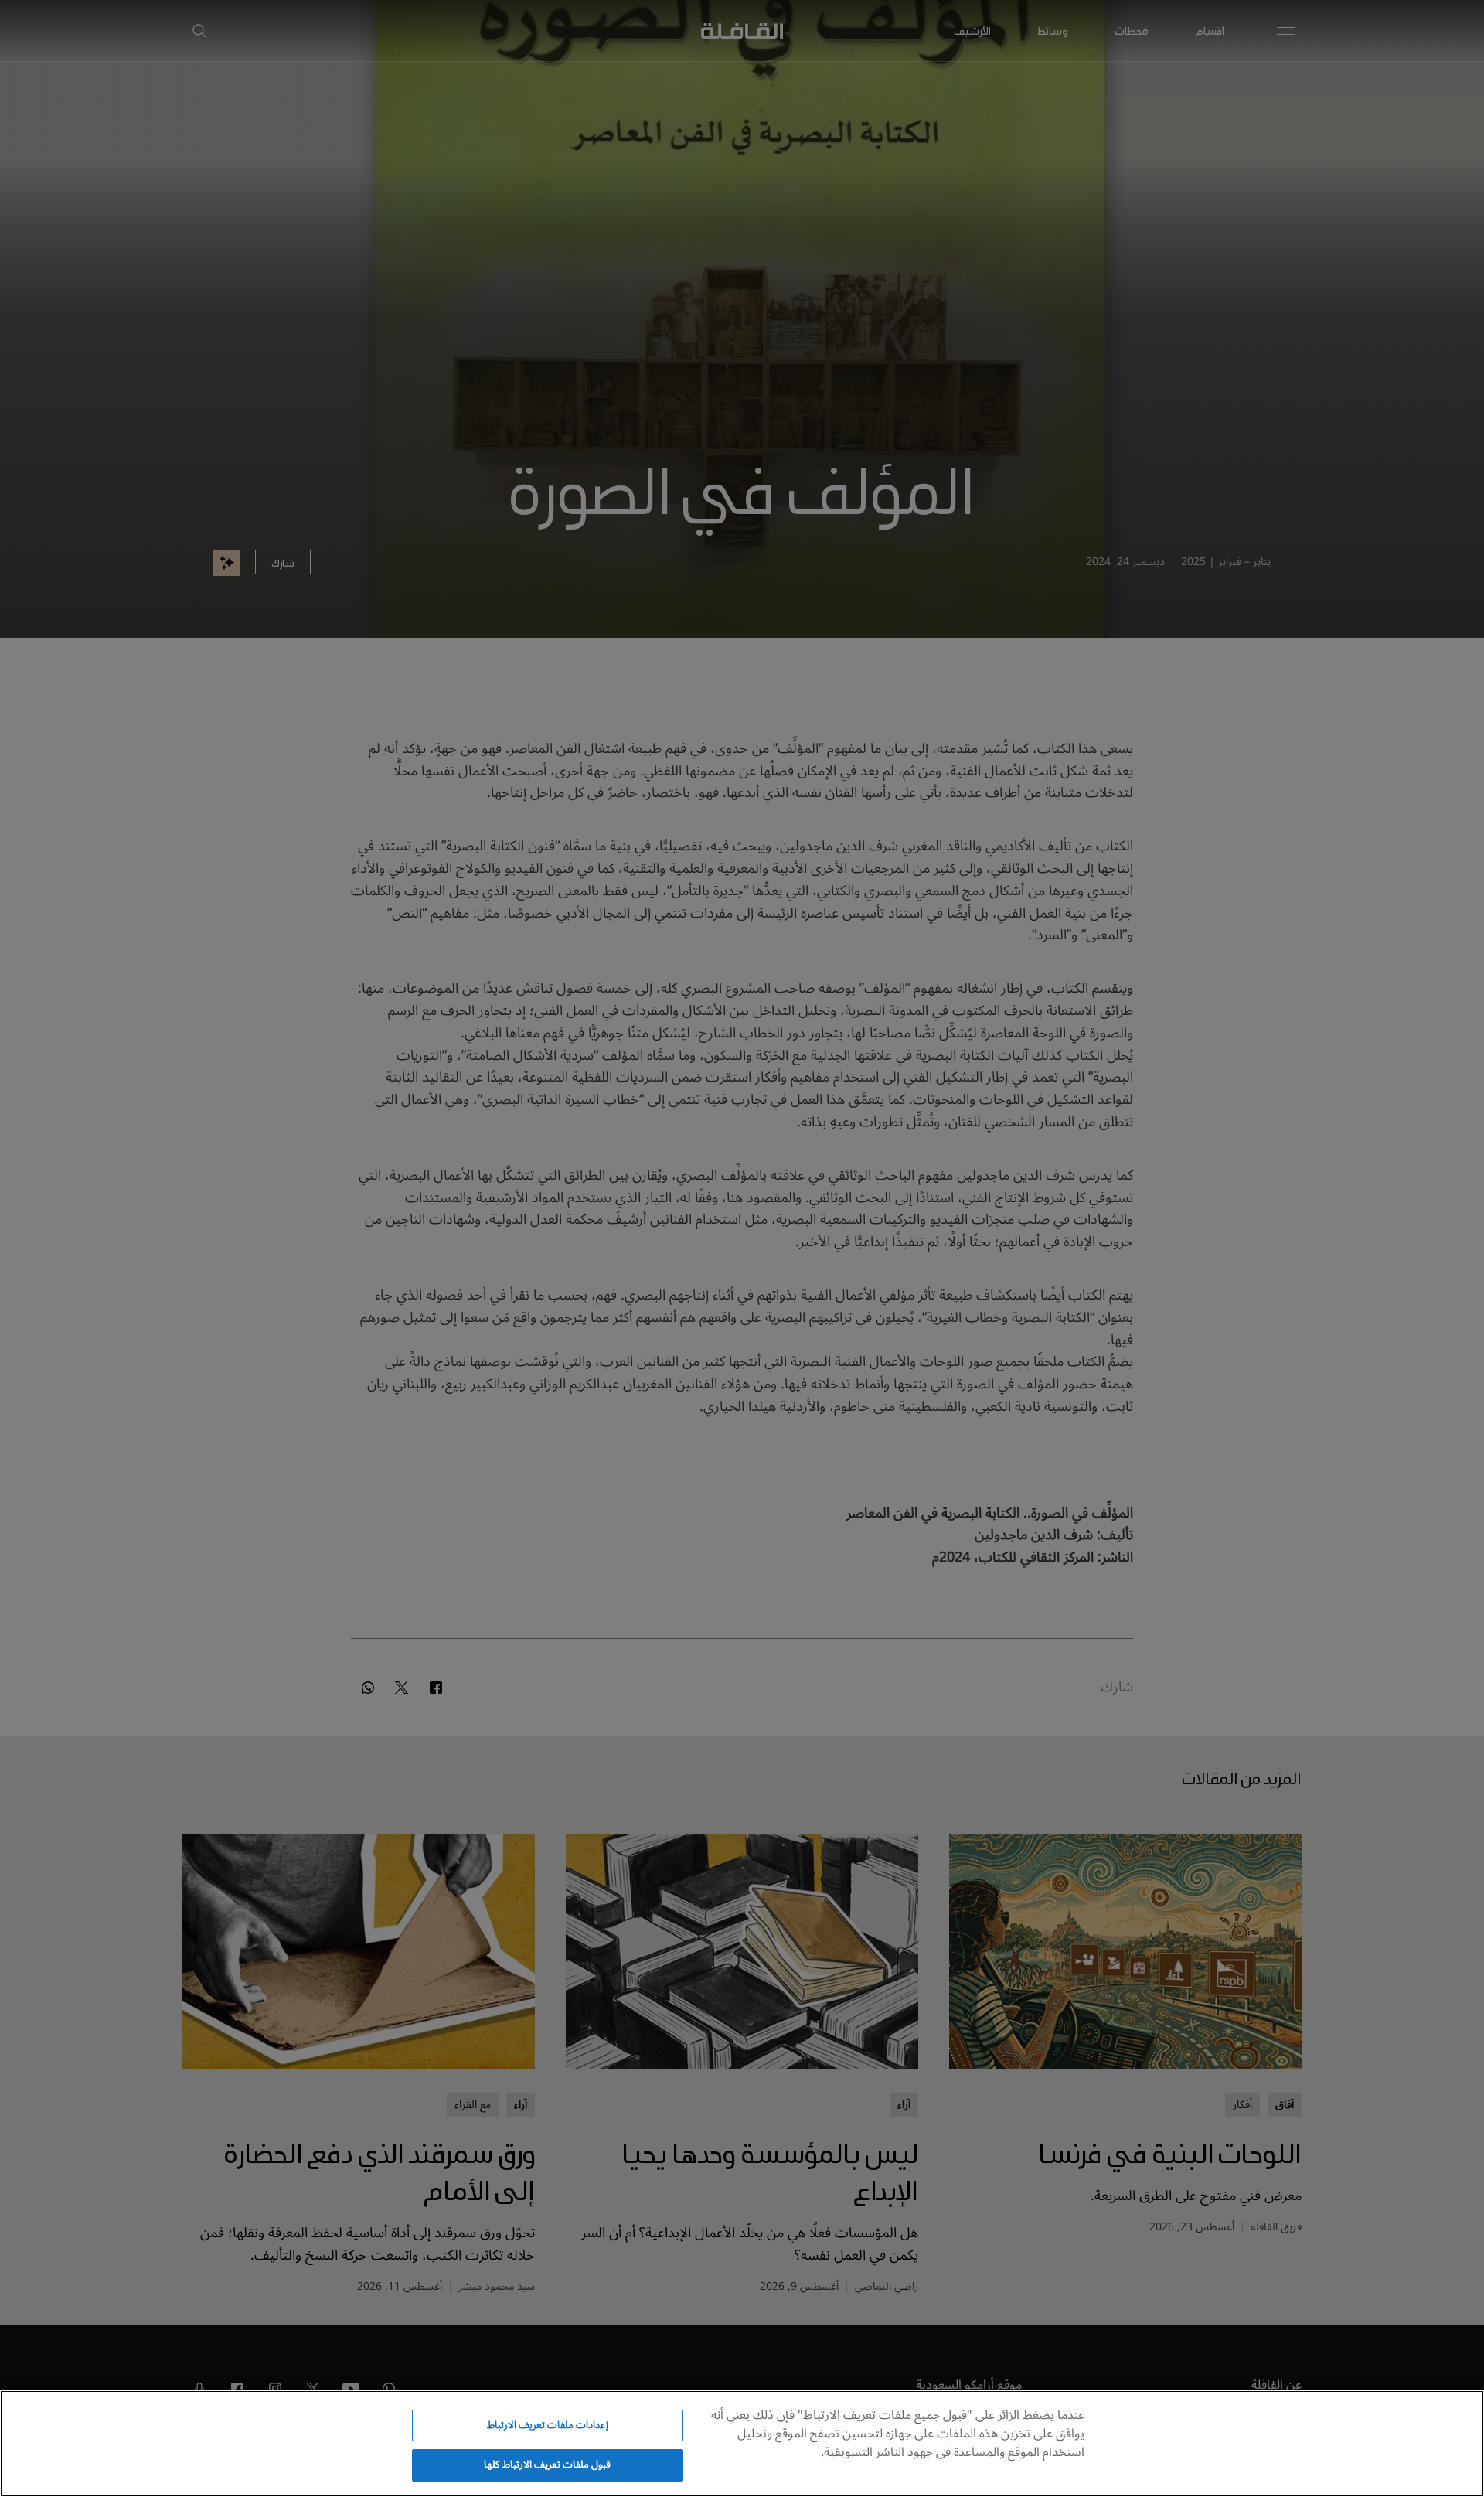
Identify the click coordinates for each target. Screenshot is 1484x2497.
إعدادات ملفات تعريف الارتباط (548, 2425)
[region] (742, 2444)
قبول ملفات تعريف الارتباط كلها (547, 2465)
